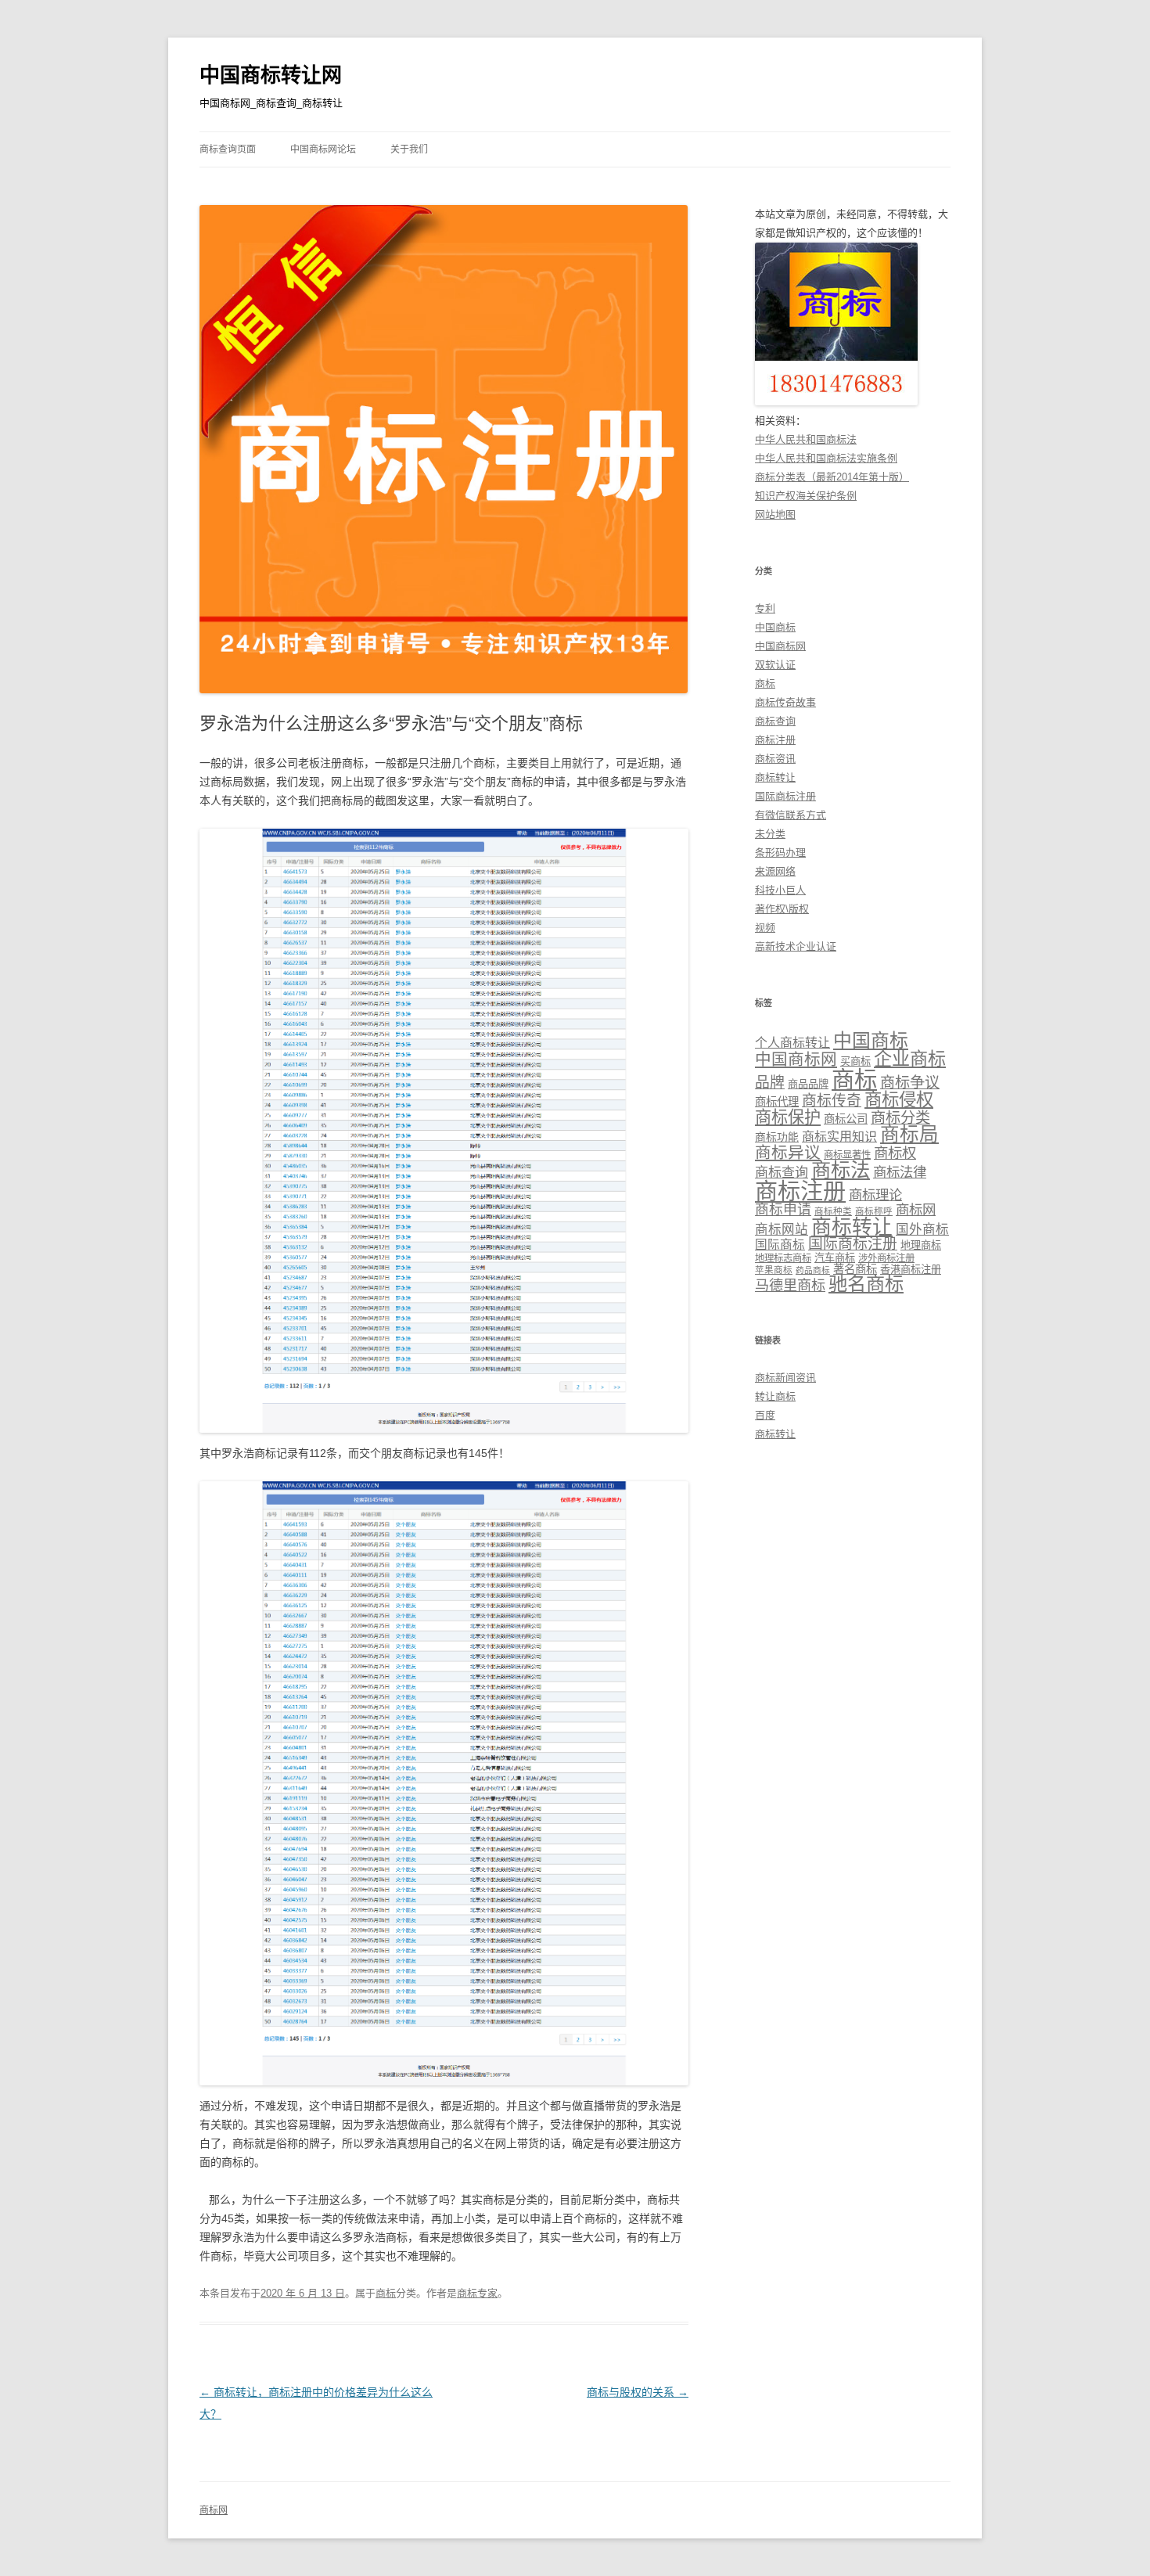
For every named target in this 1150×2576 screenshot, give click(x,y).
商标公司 (846, 1119)
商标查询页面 (228, 149)
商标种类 (833, 1211)
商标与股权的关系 (638, 2392)
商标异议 (788, 1152)
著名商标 (855, 1269)
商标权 (895, 1153)
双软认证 (775, 665)
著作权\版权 (782, 909)
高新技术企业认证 (796, 946)
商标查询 (775, 721)
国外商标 (922, 1230)
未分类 (770, 834)
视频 (765, 928)
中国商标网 (780, 646)
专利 (765, 608)
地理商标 (921, 1245)
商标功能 (777, 1137)
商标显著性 (847, 1155)
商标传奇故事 (785, 702)
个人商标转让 (792, 1043)
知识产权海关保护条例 (806, 496)
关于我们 (409, 149)
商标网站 (782, 1230)
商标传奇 (832, 1101)
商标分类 (900, 1118)
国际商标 (780, 1245)
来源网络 (775, 871)
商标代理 (777, 1102)
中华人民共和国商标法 (806, 439)
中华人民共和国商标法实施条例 (826, 458)
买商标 (855, 1061)
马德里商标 (790, 1286)
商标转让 (775, 777)
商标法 (841, 1170)
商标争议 (910, 1083)
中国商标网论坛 (323, 149)
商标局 (909, 1134)
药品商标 (813, 1270)
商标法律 (900, 1172)
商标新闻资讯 (785, 1378)
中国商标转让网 (271, 75)
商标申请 (783, 1210)
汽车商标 (835, 1258)
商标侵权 (899, 1100)
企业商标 (910, 1059)
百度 (765, 1415)
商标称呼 (874, 1211)
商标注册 (775, 740)
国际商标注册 (785, 796)
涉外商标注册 (886, 1258)
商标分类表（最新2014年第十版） (832, 477)
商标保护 (788, 1117)
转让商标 (775, 1396)
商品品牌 (808, 1084)
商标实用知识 (839, 1137)
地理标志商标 (783, 1258)
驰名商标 (866, 1284)
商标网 (916, 1210)
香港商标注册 (911, 1270)
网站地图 (775, 514)
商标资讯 (775, 759)
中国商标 (775, 627)
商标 (386, 2293)
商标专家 (477, 2293)
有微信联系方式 (791, 815)
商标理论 (875, 1195)
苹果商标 (774, 1270)
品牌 (770, 1083)
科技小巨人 (780, 890)
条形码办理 (780, 853)
